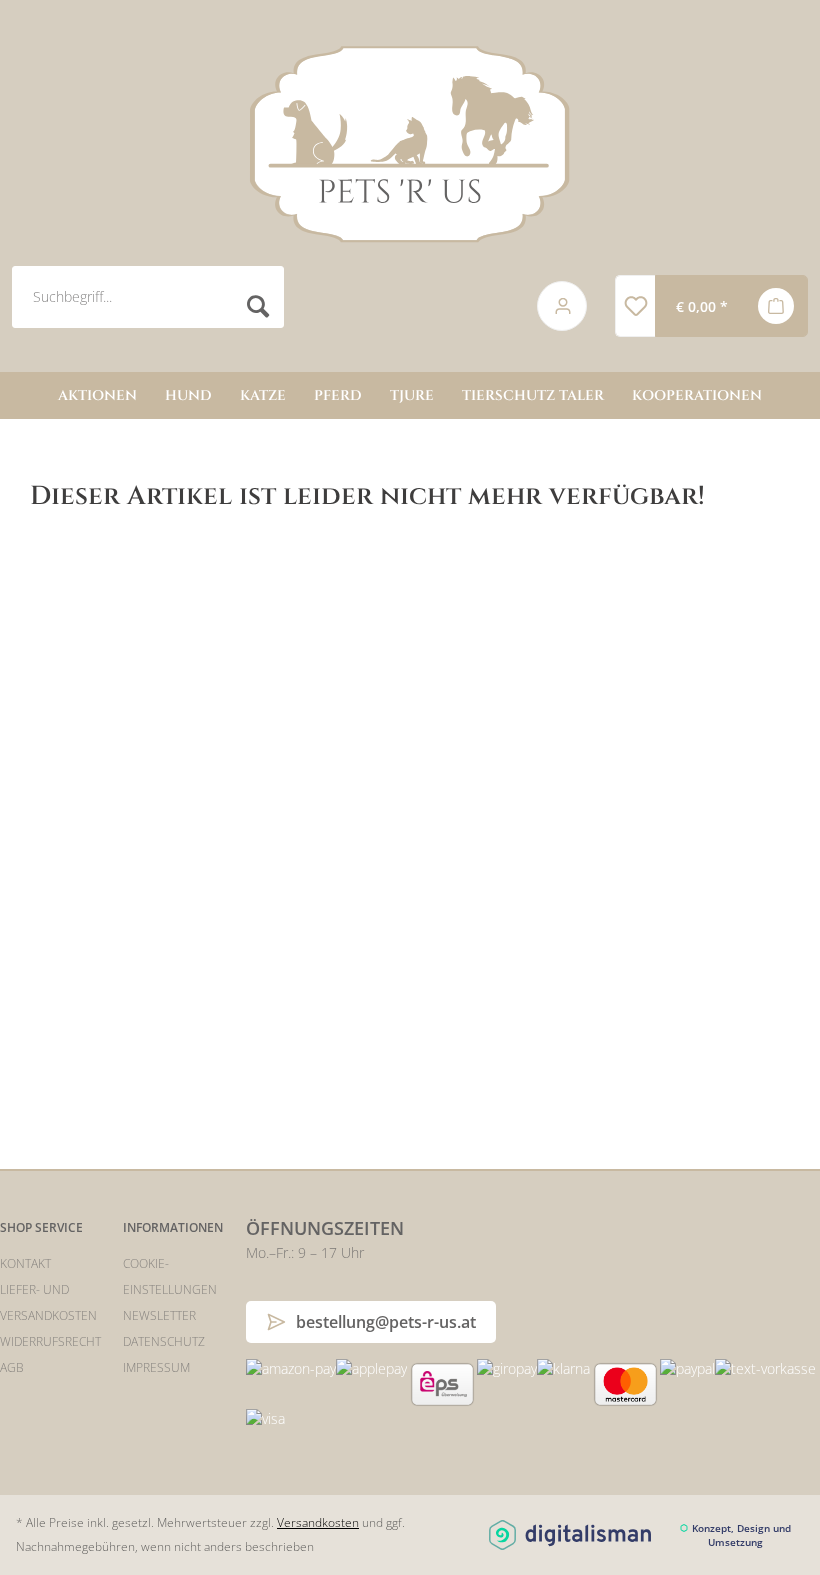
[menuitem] (259, 306)
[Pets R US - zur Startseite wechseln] (409, 144)
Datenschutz (164, 1341)
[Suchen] (258, 306)
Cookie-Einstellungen (170, 1276)
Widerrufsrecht (50, 1341)
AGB (12, 1367)
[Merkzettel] (635, 306)
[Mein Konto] (563, 306)
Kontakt (25, 1263)
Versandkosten (318, 1522)
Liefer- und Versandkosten (48, 1302)
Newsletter (159, 1315)
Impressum (156, 1367)
